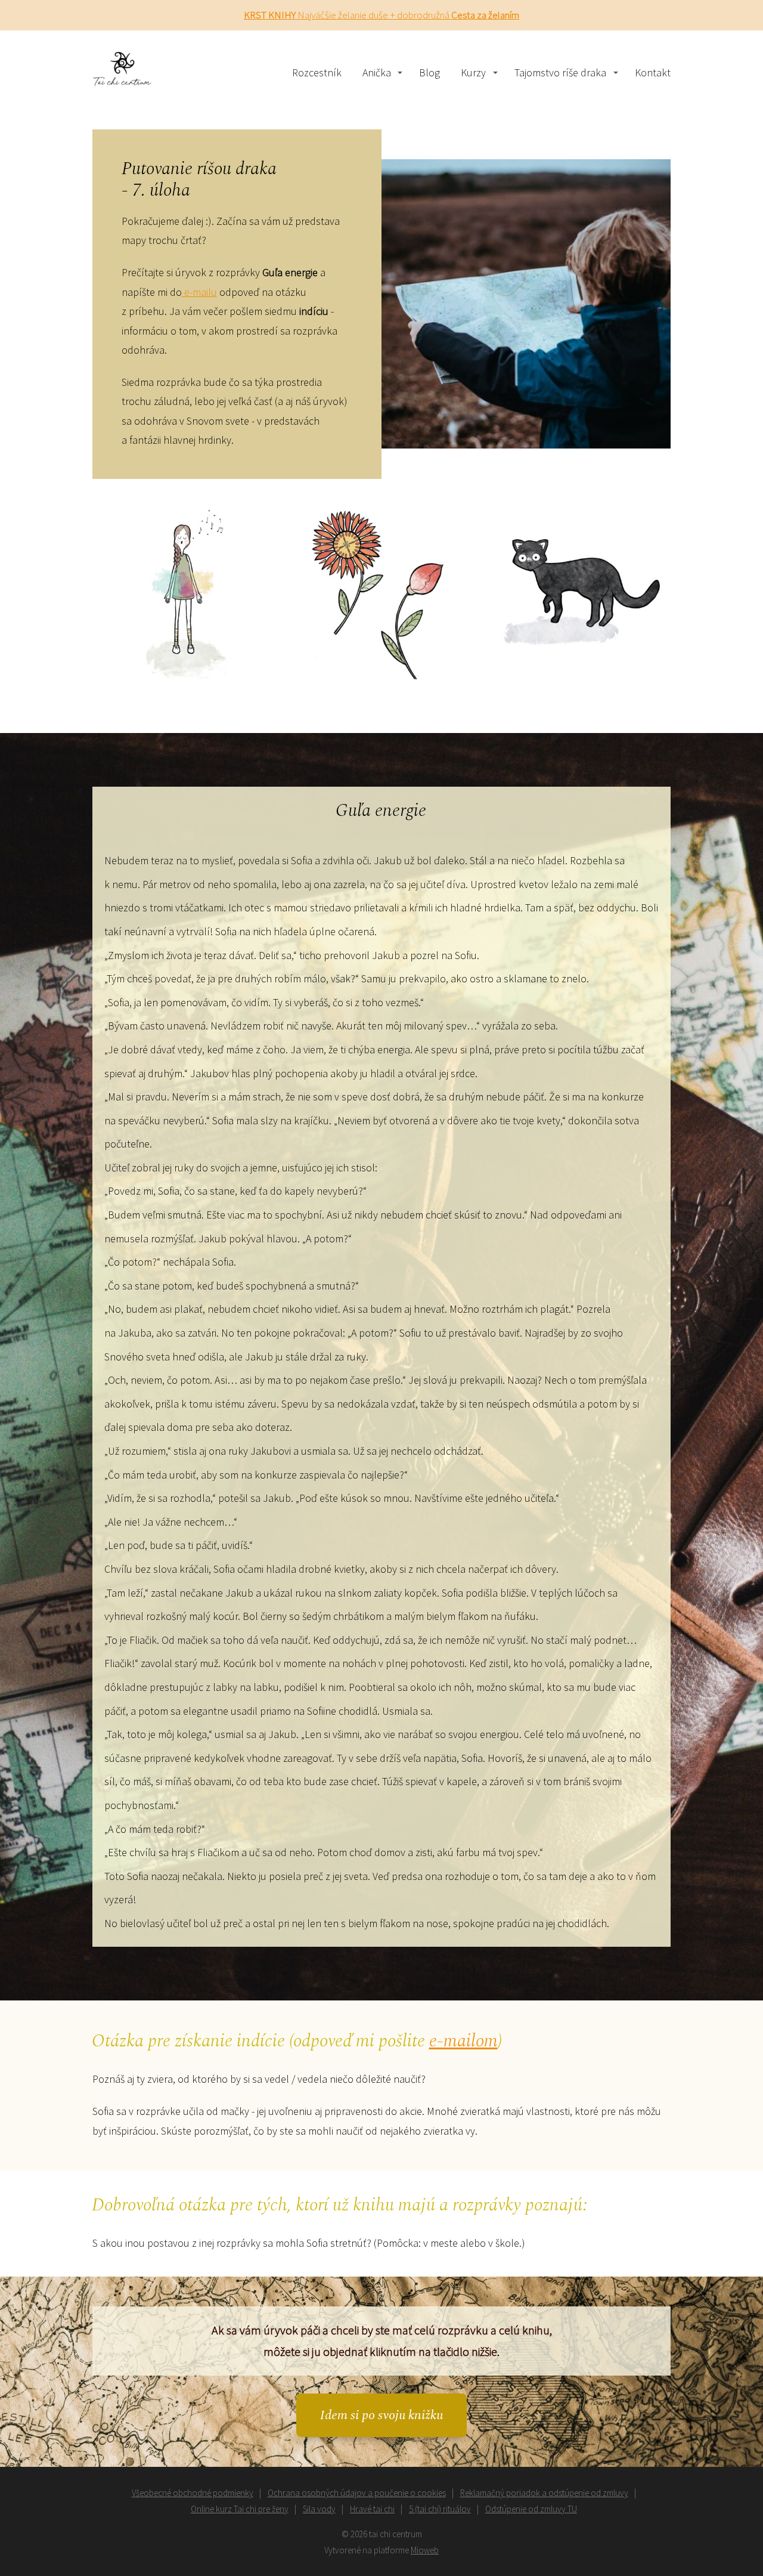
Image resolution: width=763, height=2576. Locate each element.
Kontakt (653, 72)
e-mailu (199, 292)
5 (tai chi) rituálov (440, 2509)
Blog (429, 72)
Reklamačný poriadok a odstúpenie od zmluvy (544, 2493)
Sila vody (319, 2509)
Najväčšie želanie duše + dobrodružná (381, 15)
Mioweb (425, 2550)
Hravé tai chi (372, 2509)
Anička (377, 72)
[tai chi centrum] (122, 73)
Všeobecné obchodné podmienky (193, 2493)
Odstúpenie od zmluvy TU (531, 2509)
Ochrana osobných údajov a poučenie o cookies (357, 2493)
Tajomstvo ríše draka (560, 72)
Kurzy (473, 72)
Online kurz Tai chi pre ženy (240, 2509)
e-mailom (463, 2041)
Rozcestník (317, 72)
